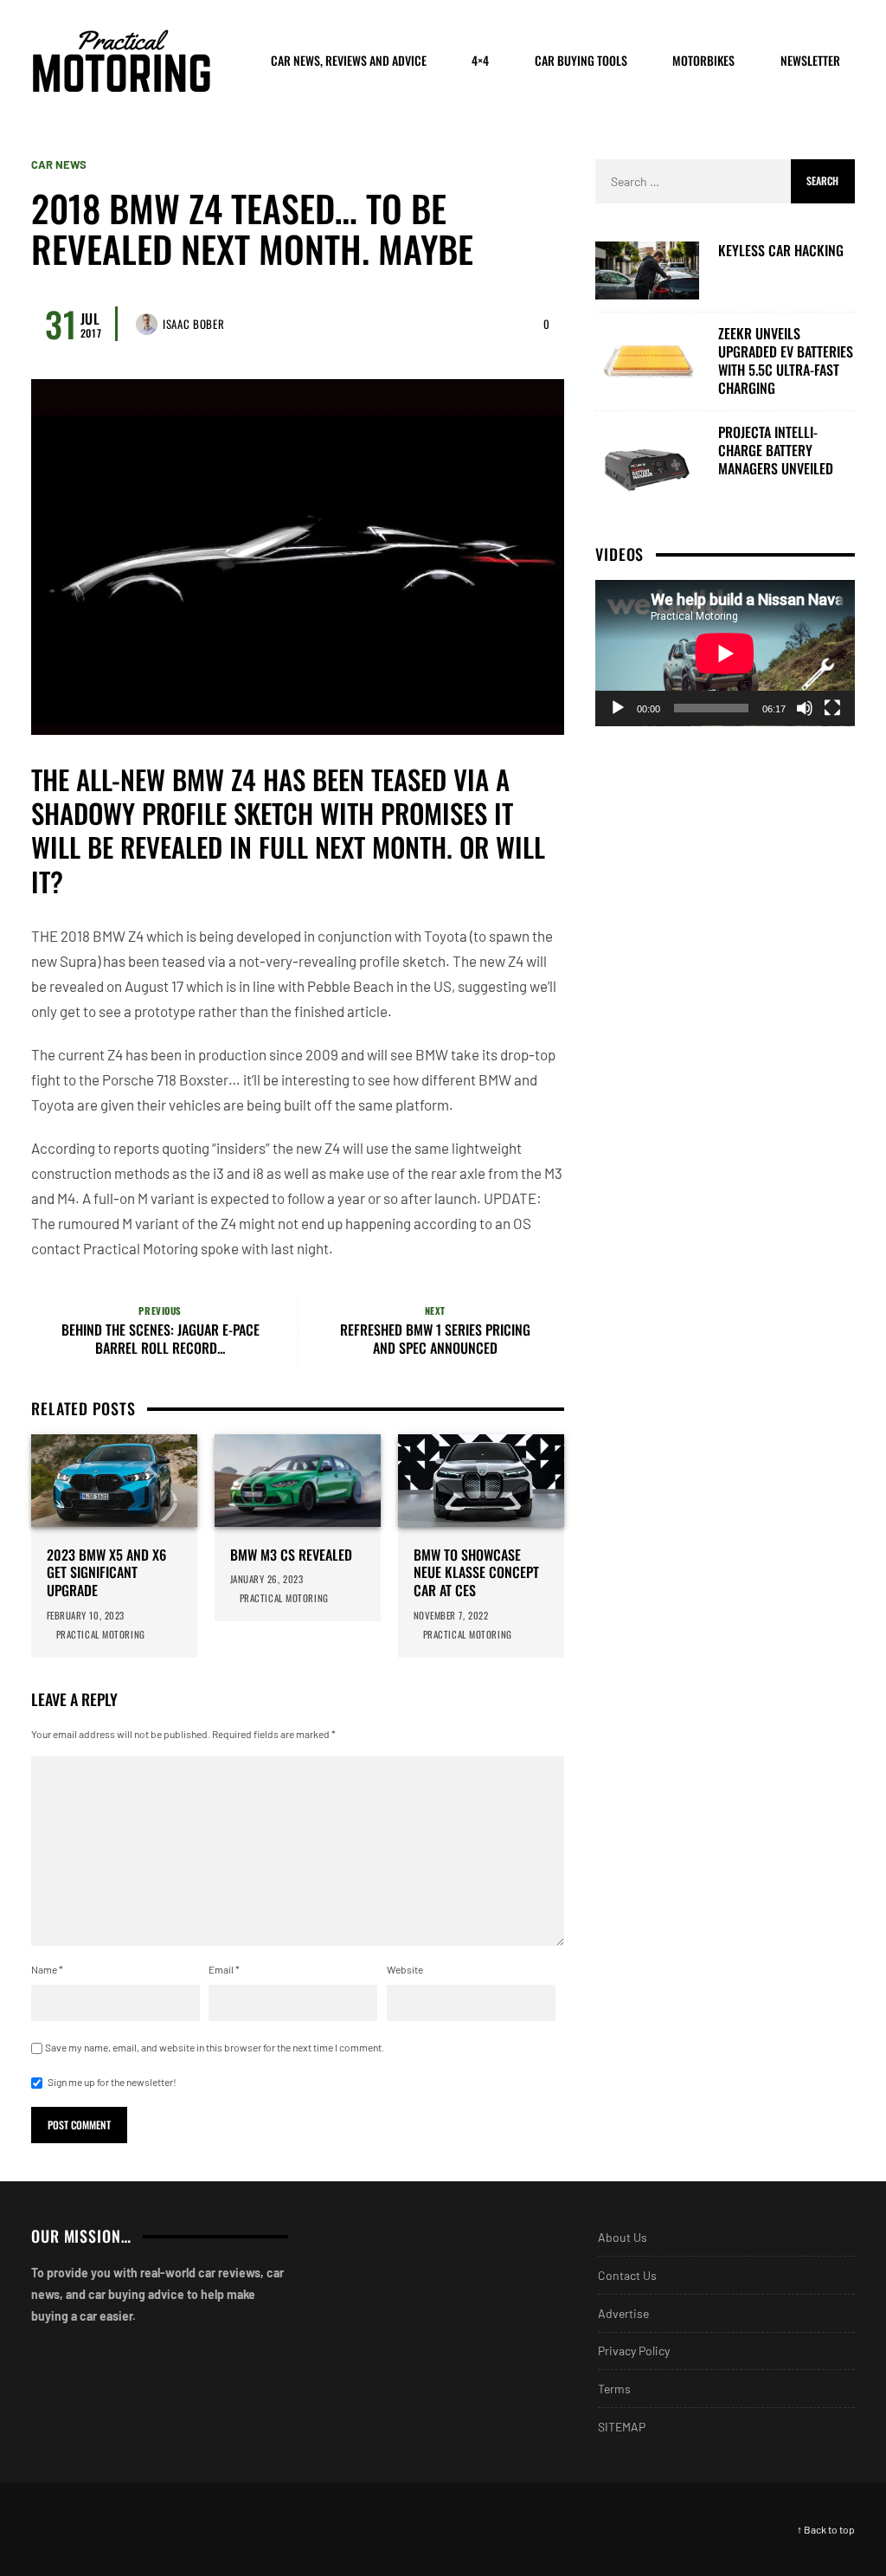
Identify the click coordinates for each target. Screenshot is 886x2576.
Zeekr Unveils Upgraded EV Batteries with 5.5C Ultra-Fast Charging (786, 361)
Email (224, 1969)
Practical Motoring (102, 1634)
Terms (614, 2389)
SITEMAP (622, 2427)
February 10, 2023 (86, 1615)
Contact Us (627, 2275)
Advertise (623, 2313)
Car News (59, 165)
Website (405, 1969)
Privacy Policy (634, 2351)
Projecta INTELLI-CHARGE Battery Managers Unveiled (776, 450)
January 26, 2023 (267, 1579)
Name (47, 1969)
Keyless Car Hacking (781, 251)
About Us (623, 2237)
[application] (725, 653)
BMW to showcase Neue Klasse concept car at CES (476, 1573)
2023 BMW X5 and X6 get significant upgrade (106, 1573)
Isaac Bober (193, 324)
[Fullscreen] (832, 708)
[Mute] (805, 708)
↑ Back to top (826, 2529)
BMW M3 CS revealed (291, 1555)
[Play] (618, 708)
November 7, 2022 (451, 1615)
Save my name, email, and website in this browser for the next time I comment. (215, 2047)
